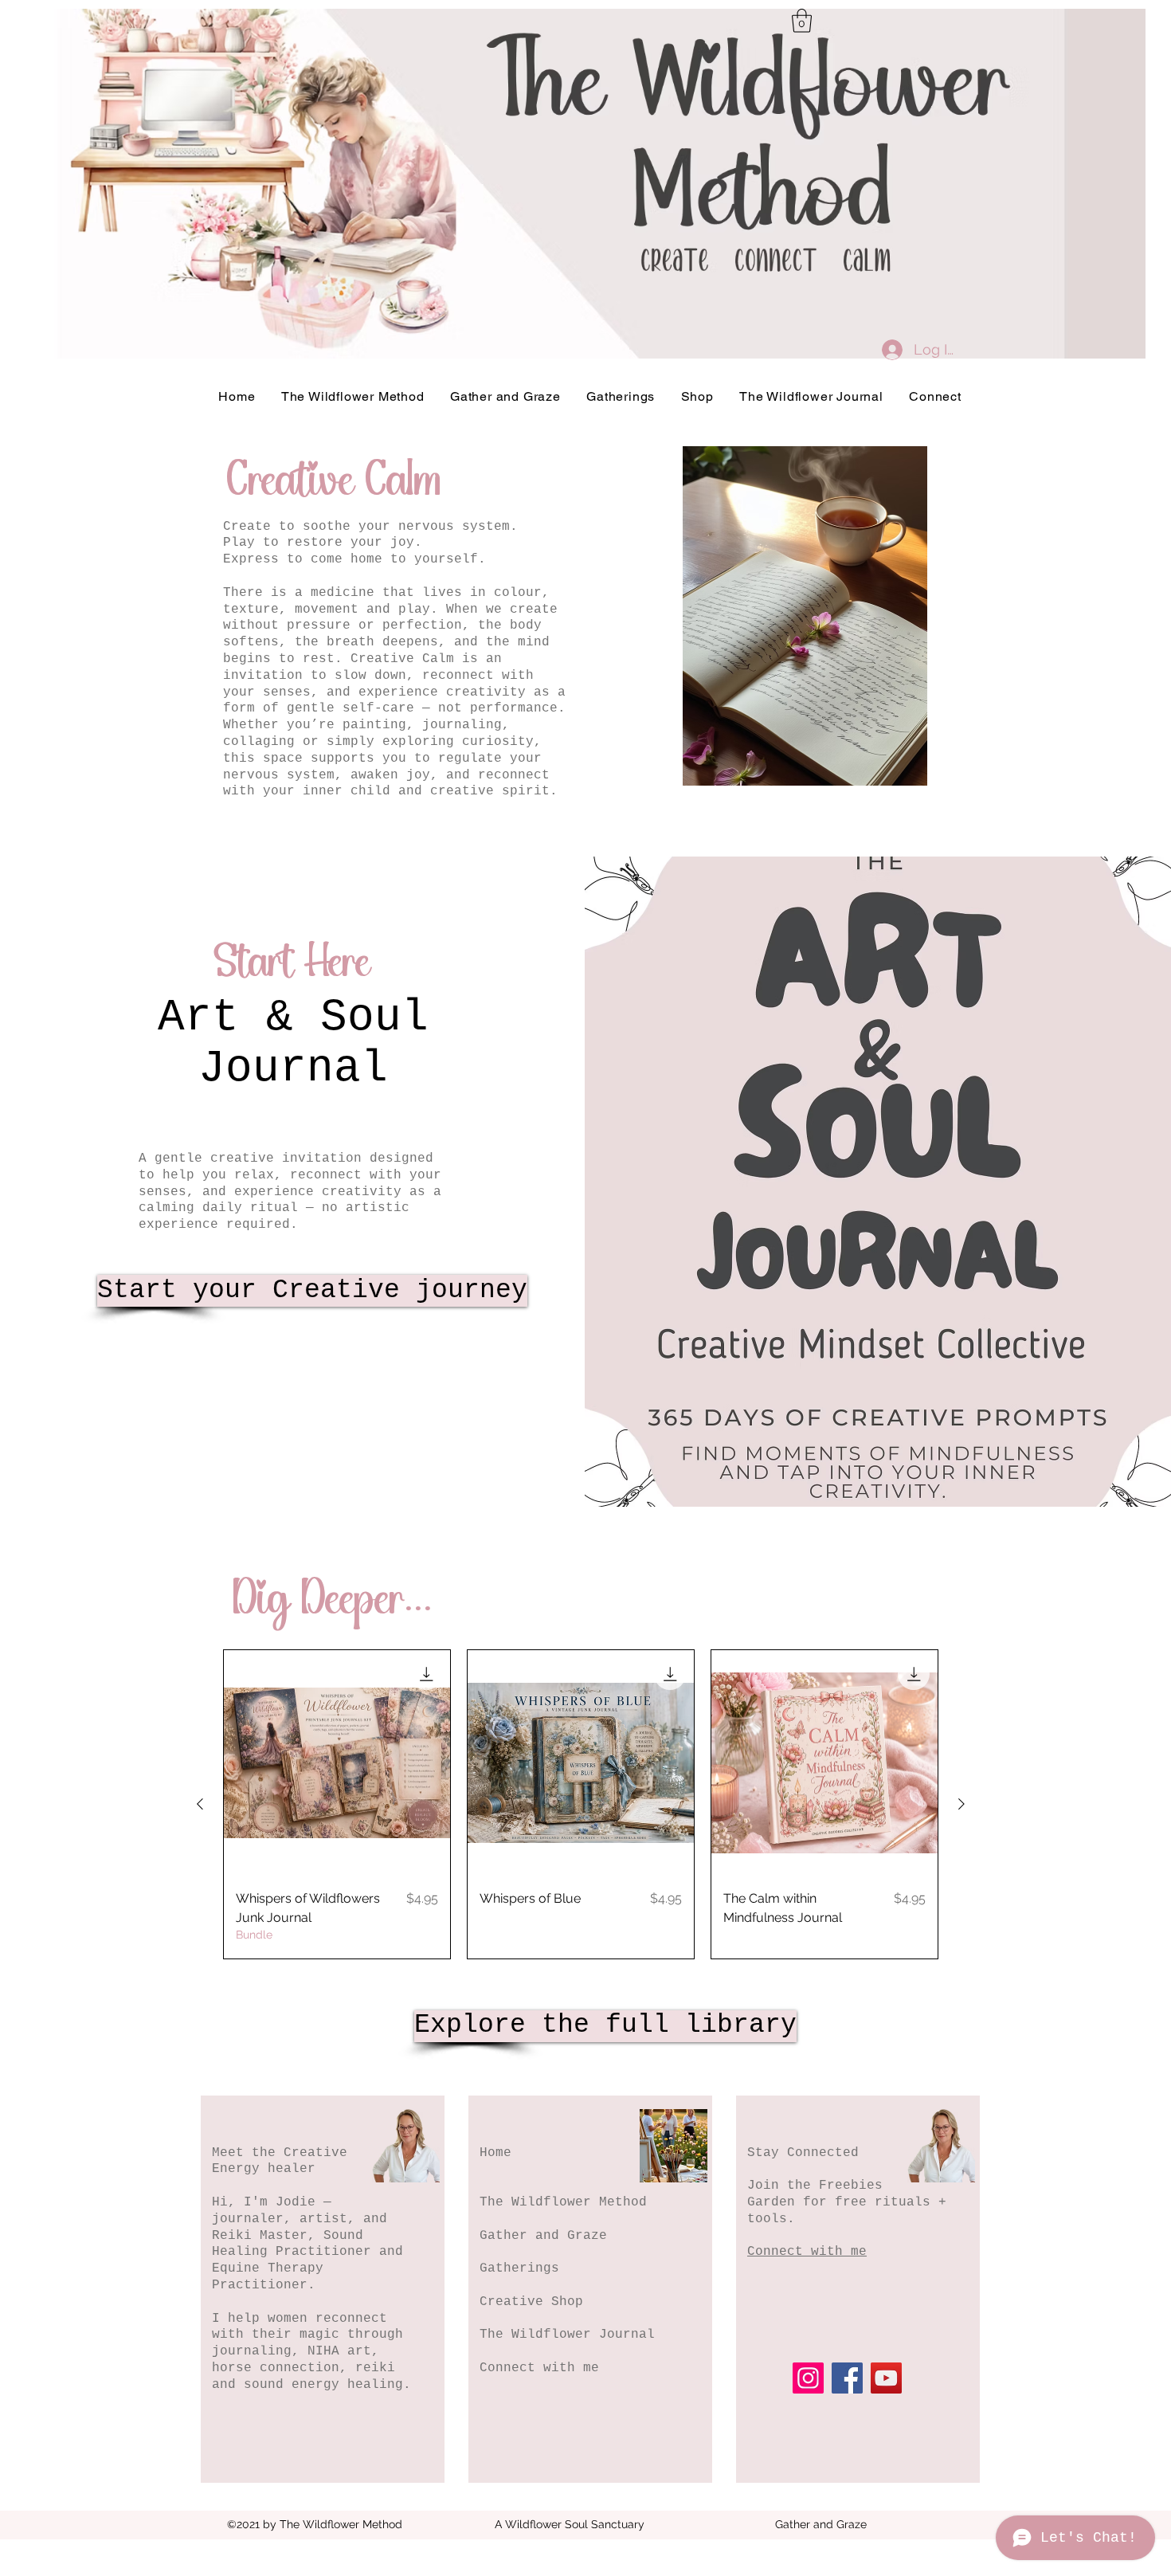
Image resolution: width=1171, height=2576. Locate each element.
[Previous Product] (200, 1804)
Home (495, 2153)
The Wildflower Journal (567, 2335)
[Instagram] (808, 2378)
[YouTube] (886, 2378)
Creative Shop (531, 2302)
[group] (581, 1804)
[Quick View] (337, 1763)
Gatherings (519, 2268)
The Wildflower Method (563, 2202)
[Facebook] (847, 2378)
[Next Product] (961, 1804)
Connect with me (539, 2368)
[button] (802, 21)
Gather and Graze (543, 2236)
